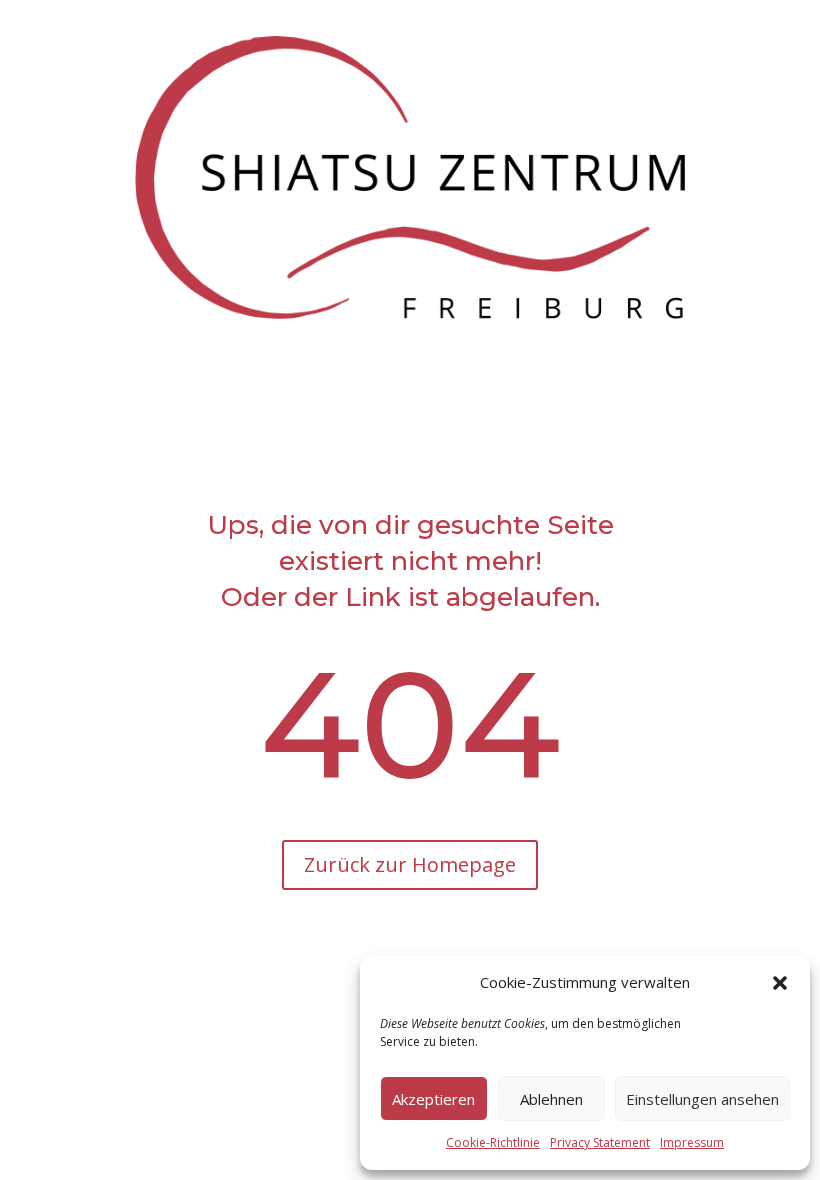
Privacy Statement (600, 1142)
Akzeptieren (433, 1099)
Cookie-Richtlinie (493, 1142)
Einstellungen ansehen (702, 1099)
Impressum (692, 1142)
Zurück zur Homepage (410, 864)
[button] (780, 983)
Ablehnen (551, 1099)
